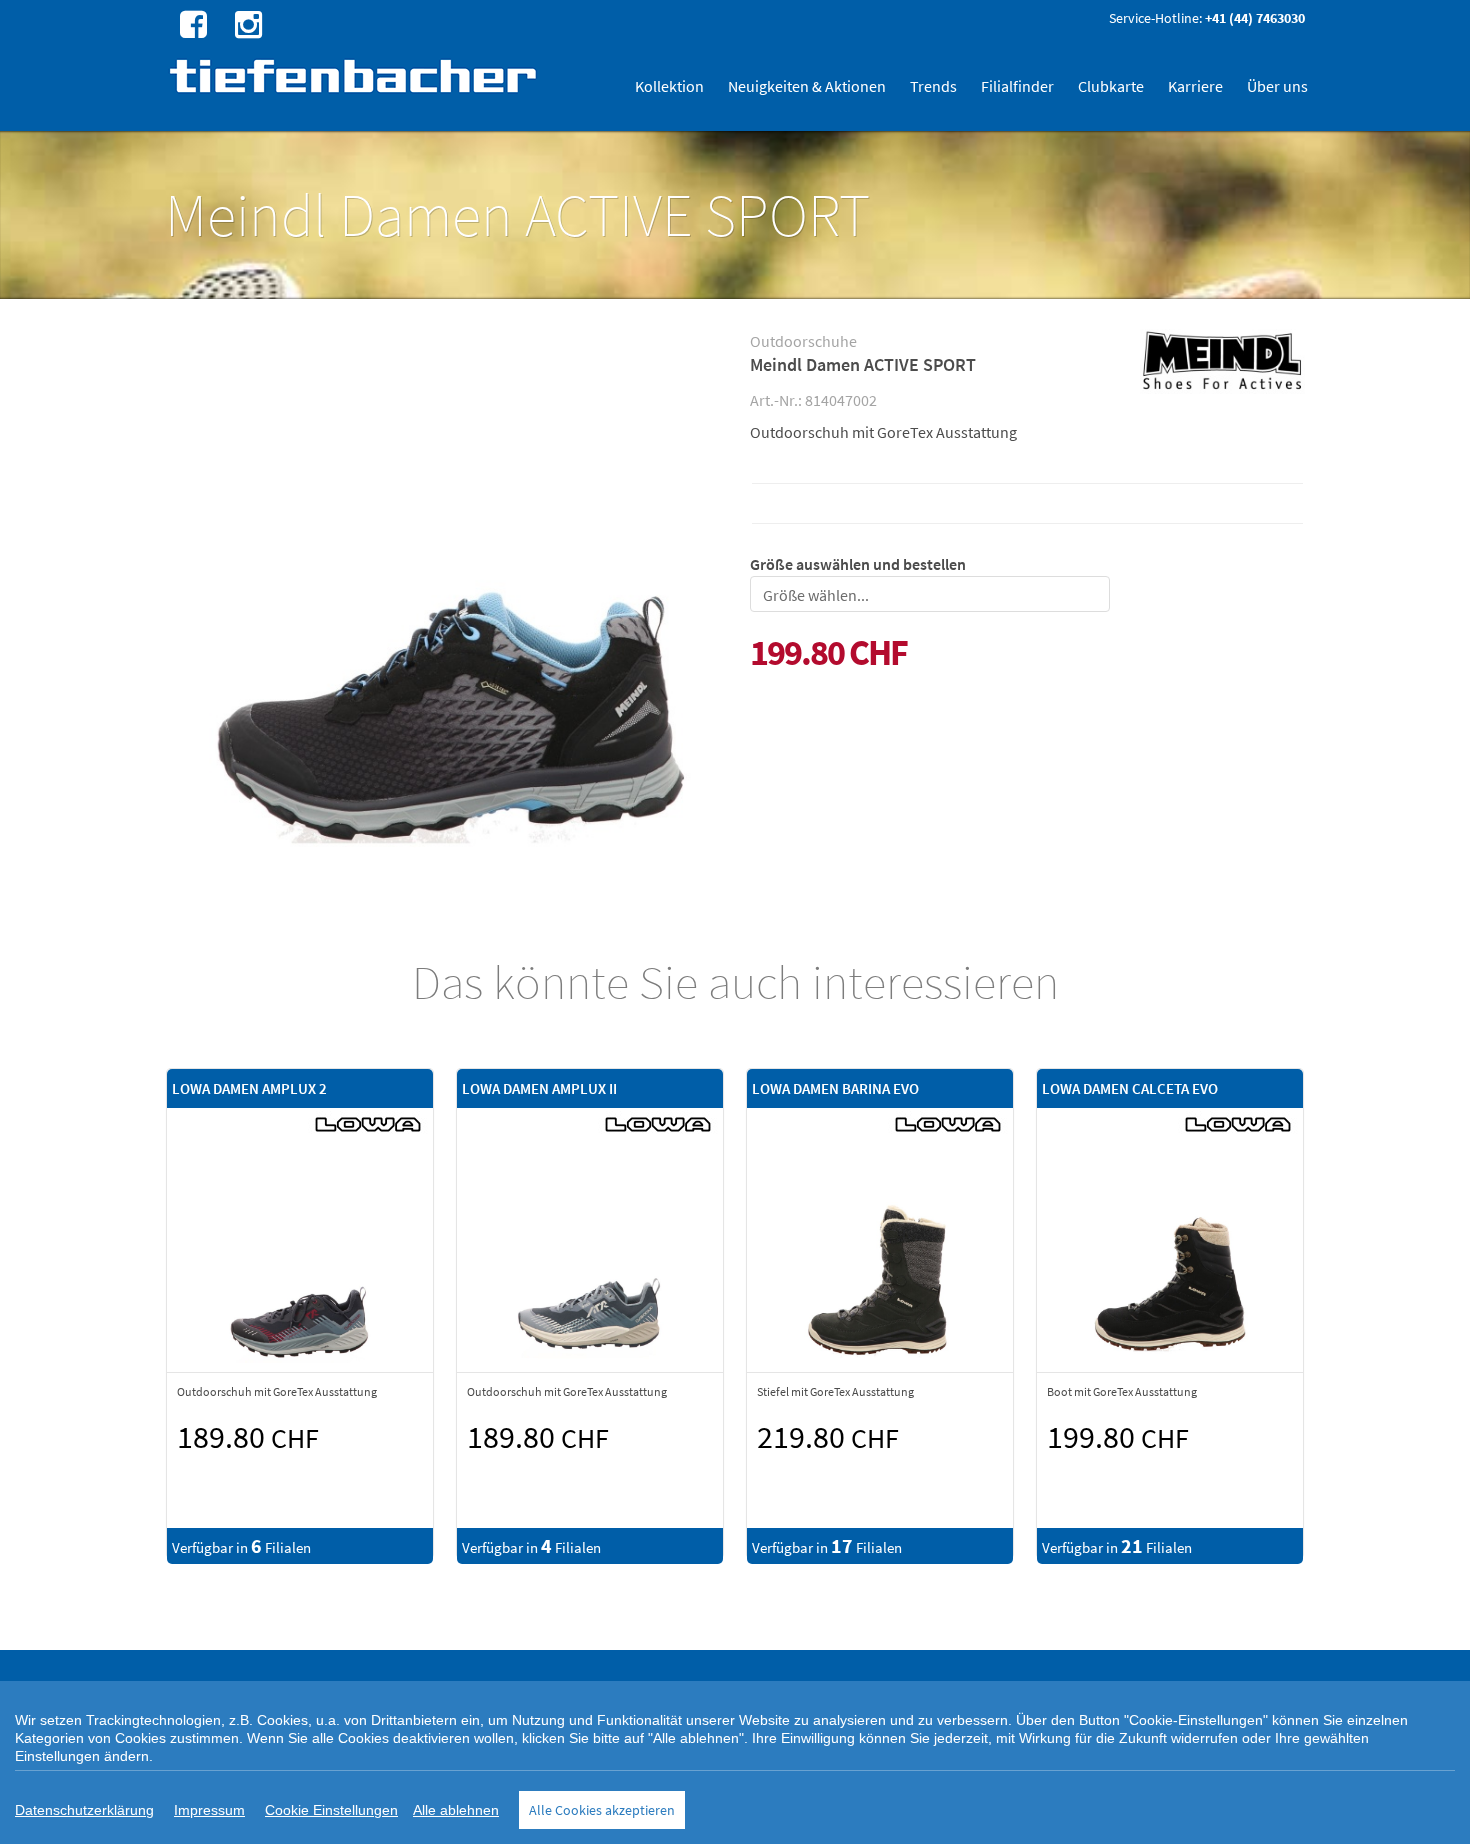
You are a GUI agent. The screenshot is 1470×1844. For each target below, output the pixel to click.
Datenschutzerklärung (84, 1810)
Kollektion (669, 86)
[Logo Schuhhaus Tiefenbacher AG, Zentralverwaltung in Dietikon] (355, 75)
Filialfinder (1017, 86)
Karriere (1195, 86)
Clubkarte (1111, 86)
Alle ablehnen (456, 1810)
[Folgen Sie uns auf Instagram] (246, 23)
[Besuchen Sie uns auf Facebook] (191, 23)
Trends (933, 86)
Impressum (209, 1810)
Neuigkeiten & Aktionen (807, 86)
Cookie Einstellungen (331, 1810)
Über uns (1277, 86)
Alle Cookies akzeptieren (602, 1810)
